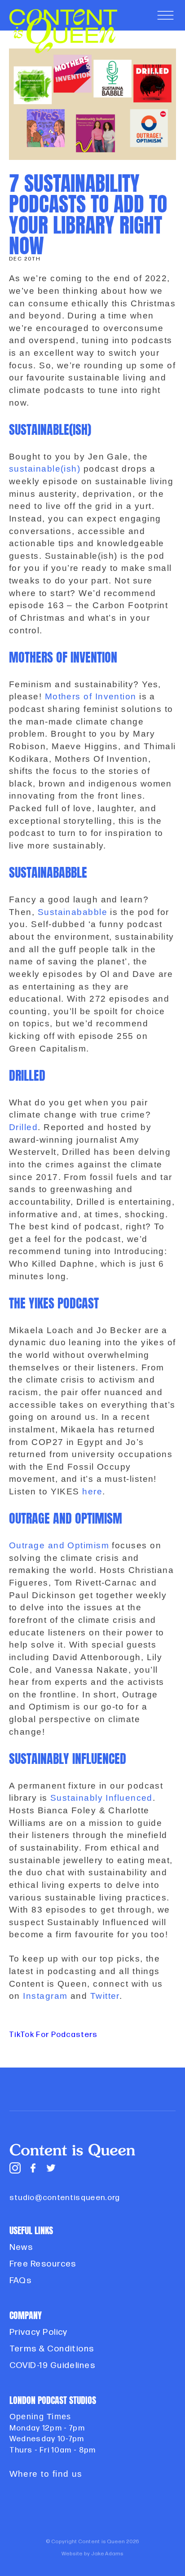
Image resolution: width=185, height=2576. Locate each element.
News (21, 2247)
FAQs (21, 2281)
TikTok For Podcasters (53, 2035)
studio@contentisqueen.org (65, 2198)
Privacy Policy (39, 2332)
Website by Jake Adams (92, 2554)
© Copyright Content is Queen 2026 (93, 2542)
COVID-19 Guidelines (53, 2366)
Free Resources (43, 2264)
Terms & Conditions (52, 2349)
